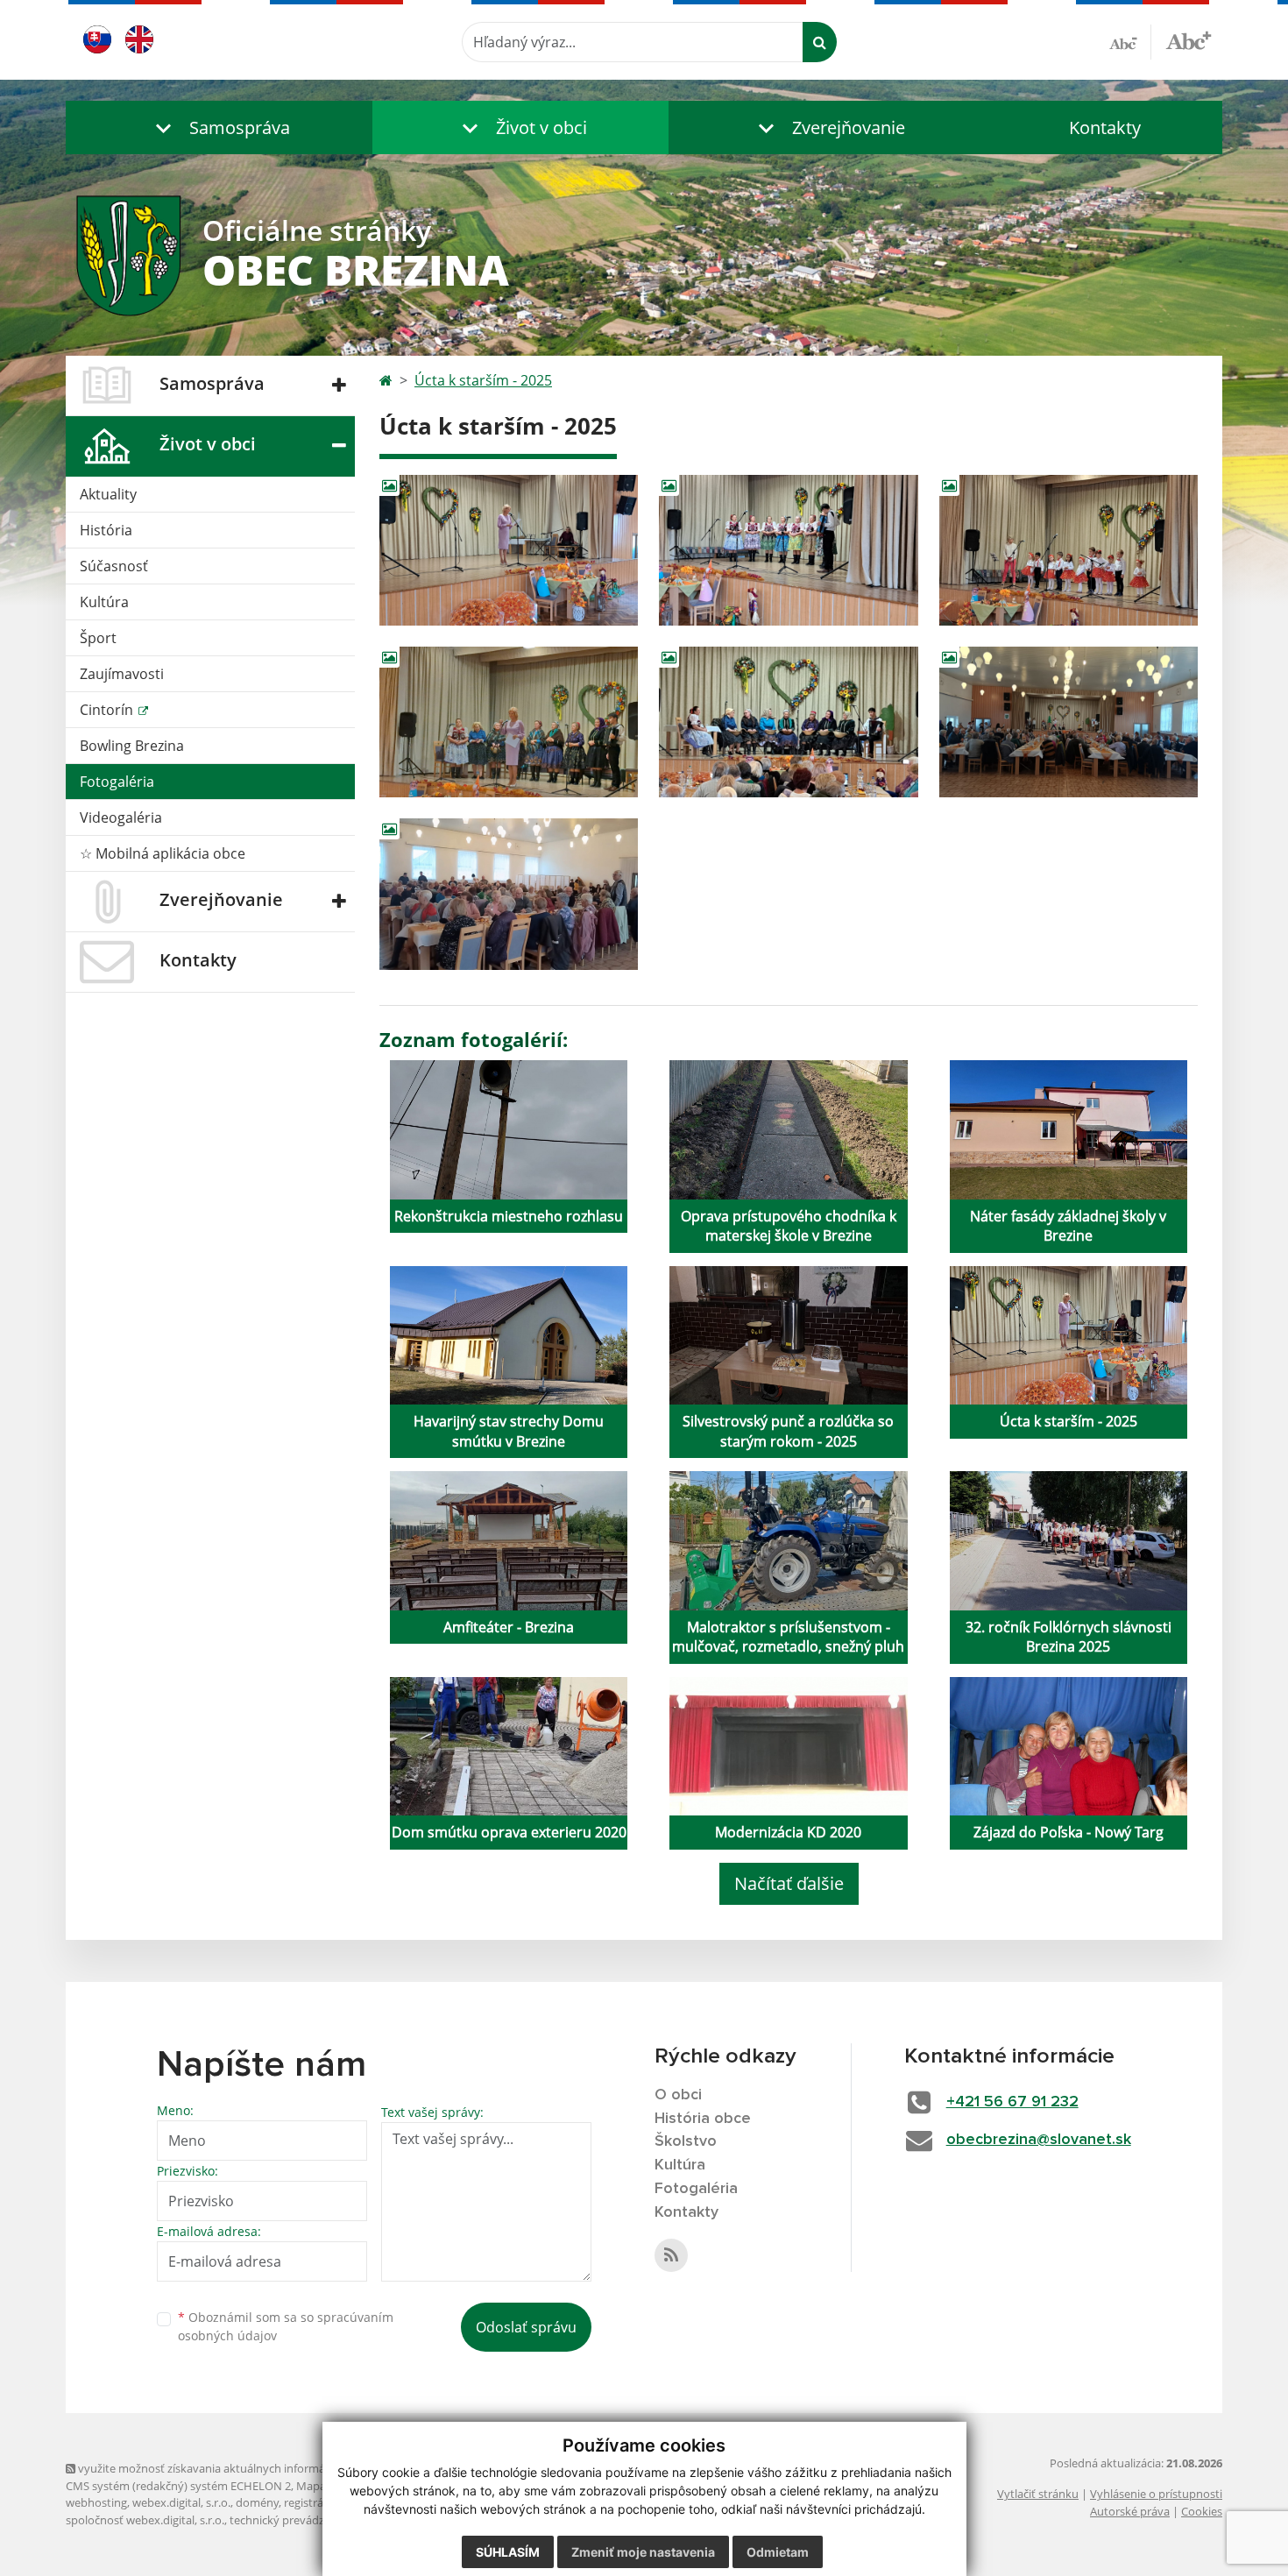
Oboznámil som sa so (286, 2326)
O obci (678, 2095)
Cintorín (108, 710)
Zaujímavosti (122, 674)
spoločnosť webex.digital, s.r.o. (145, 2520)
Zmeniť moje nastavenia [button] (643, 2552)
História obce (703, 2119)
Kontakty (1105, 127)
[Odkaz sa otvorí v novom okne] (671, 2255)
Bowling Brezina (132, 746)
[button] (219, 127)
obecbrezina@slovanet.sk (1039, 2140)
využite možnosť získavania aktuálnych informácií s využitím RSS (244, 2468)
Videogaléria (121, 817)
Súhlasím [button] (508, 2552)
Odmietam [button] (778, 2552)
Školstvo (686, 2141)
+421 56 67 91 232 (1012, 2102)
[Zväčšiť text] (1189, 39)
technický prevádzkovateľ (296, 2520)
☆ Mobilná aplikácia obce (163, 853)
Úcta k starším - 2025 (483, 380)
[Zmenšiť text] (1130, 42)
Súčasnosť (114, 566)
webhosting (96, 2502)
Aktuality (108, 494)
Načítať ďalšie (789, 1883)
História (106, 530)
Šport (98, 638)
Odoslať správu (526, 2327)
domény (257, 2502)
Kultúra (104, 602)
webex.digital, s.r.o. (181, 2502)
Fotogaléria (117, 782)
